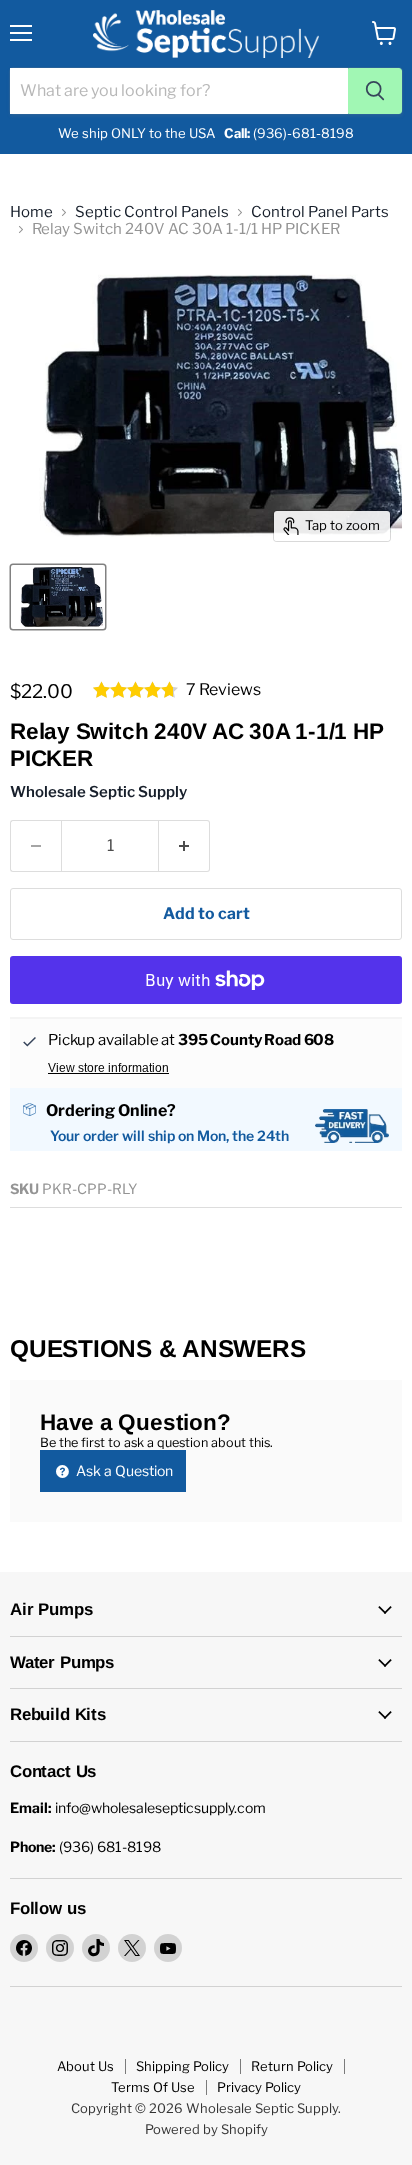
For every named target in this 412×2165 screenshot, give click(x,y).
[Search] (375, 91)
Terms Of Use (153, 2087)
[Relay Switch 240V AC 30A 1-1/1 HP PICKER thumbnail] (58, 597)
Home (31, 212)
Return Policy (292, 2066)
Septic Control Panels (152, 212)
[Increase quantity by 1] (184, 846)
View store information (108, 1068)
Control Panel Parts (320, 212)
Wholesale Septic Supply (98, 792)
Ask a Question (123, 1470)
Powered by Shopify (206, 2129)
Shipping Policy (182, 2066)
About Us (85, 2066)
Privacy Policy (259, 2087)
